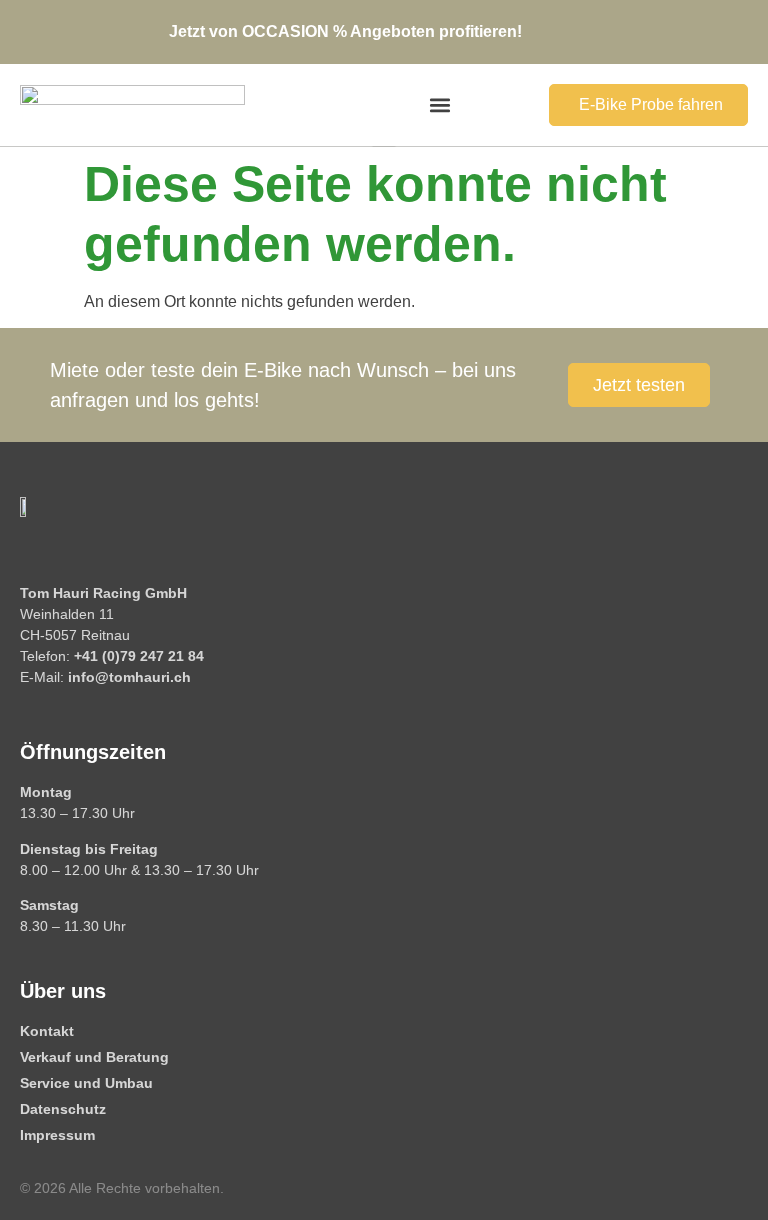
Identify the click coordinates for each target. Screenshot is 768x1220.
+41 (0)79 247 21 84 (139, 656)
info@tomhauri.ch (129, 677)
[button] (440, 105)
